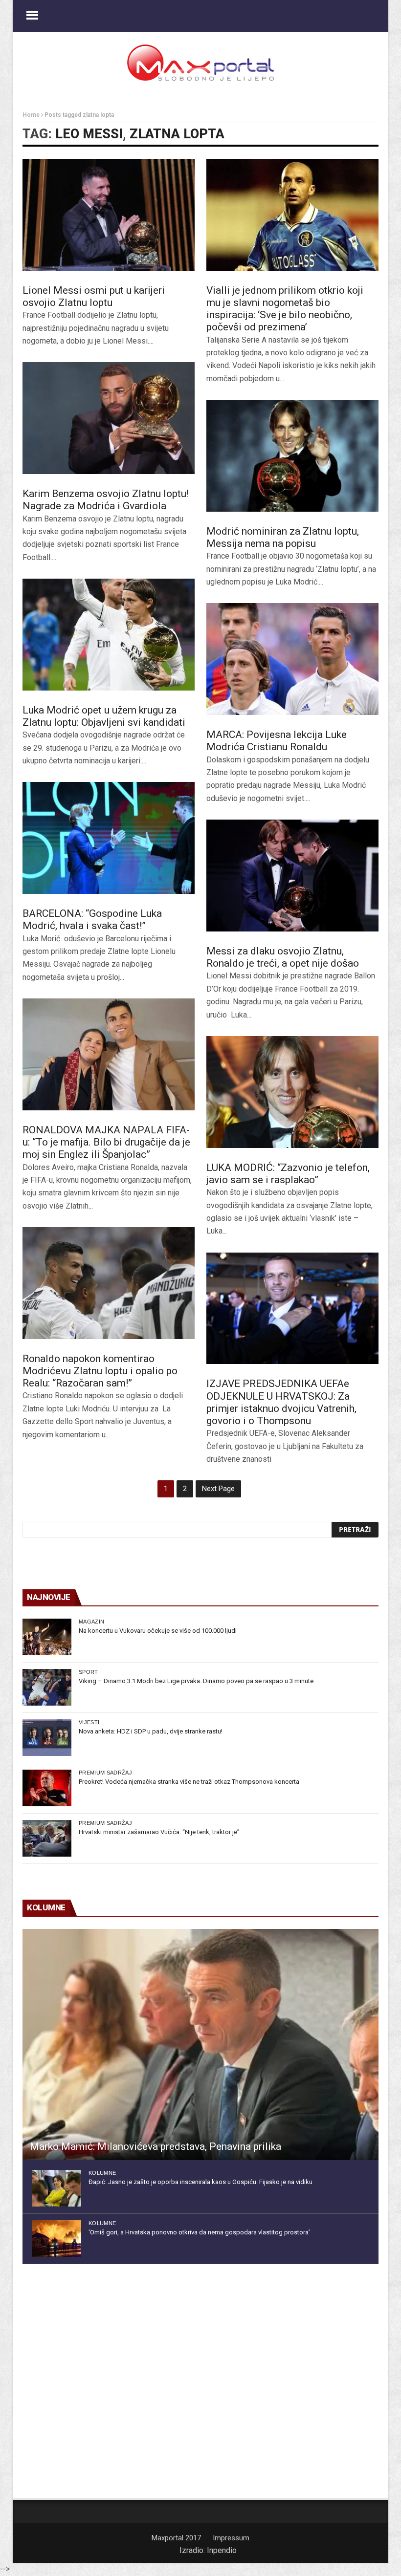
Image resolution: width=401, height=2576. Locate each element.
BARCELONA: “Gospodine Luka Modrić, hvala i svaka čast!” (92, 920)
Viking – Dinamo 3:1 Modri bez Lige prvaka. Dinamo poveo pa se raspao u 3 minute (196, 1681)
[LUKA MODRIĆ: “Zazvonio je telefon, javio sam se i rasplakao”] (292, 1092)
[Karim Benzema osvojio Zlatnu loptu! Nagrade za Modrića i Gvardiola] (109, 418)
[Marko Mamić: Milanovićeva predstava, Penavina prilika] (200, 2045)
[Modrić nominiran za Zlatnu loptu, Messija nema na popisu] (292, 456)
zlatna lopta (177, 134)
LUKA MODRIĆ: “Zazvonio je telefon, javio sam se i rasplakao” (288, 1174)
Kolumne (102, 2173)
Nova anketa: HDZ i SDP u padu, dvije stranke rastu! (151, 1731)
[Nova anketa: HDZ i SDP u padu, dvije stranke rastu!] (47, 1738)
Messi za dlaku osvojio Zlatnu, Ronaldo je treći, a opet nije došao (283, 957)
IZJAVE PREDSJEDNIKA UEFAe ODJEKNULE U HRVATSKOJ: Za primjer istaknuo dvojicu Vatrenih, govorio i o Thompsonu (281, 1402)
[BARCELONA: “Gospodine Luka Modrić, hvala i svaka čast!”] (109, 838)
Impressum (231, 2538)
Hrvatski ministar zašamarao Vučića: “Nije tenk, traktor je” (159, 1832)
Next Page (218, 1489)
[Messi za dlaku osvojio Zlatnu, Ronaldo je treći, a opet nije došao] (292, 876)
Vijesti (89, 1722)
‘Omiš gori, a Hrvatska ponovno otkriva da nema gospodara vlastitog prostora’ (199, 2232)
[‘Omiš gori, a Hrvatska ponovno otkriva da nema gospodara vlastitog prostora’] (57, 2239)
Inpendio (222, 2550)
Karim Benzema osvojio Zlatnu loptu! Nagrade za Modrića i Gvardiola (106, 500)
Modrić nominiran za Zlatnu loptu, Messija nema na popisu (283, 537)
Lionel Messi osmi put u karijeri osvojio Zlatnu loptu (94, 296)
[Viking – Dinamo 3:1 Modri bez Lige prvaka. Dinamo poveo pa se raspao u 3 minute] (47, 1687)
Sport (89, 1672)
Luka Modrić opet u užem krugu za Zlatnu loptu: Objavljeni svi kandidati (104, 716)
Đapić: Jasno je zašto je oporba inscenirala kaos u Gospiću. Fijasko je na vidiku (200, 2182)
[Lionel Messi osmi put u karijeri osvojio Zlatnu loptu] (109, 215)
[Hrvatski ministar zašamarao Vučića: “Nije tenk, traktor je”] (47, 1838)
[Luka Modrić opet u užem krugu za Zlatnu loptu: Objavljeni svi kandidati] (109, 635)
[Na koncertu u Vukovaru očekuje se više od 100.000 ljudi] (47, 1637)
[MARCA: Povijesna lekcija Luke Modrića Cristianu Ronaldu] (292, 659)
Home (31, 115)
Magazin (91, 1622)
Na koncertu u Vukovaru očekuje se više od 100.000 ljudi (158, 1631)
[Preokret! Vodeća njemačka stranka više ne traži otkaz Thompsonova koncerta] (47, 1788)
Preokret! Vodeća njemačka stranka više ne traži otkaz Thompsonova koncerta (189, 1782)
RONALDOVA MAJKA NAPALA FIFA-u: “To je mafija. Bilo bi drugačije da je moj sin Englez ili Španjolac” (106, 1142)
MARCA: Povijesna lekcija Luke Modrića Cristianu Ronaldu (277, 741)
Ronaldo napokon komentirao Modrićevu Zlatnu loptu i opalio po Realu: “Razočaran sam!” (100, 1371)
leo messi (89, 134)
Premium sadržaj (105, 1773)
